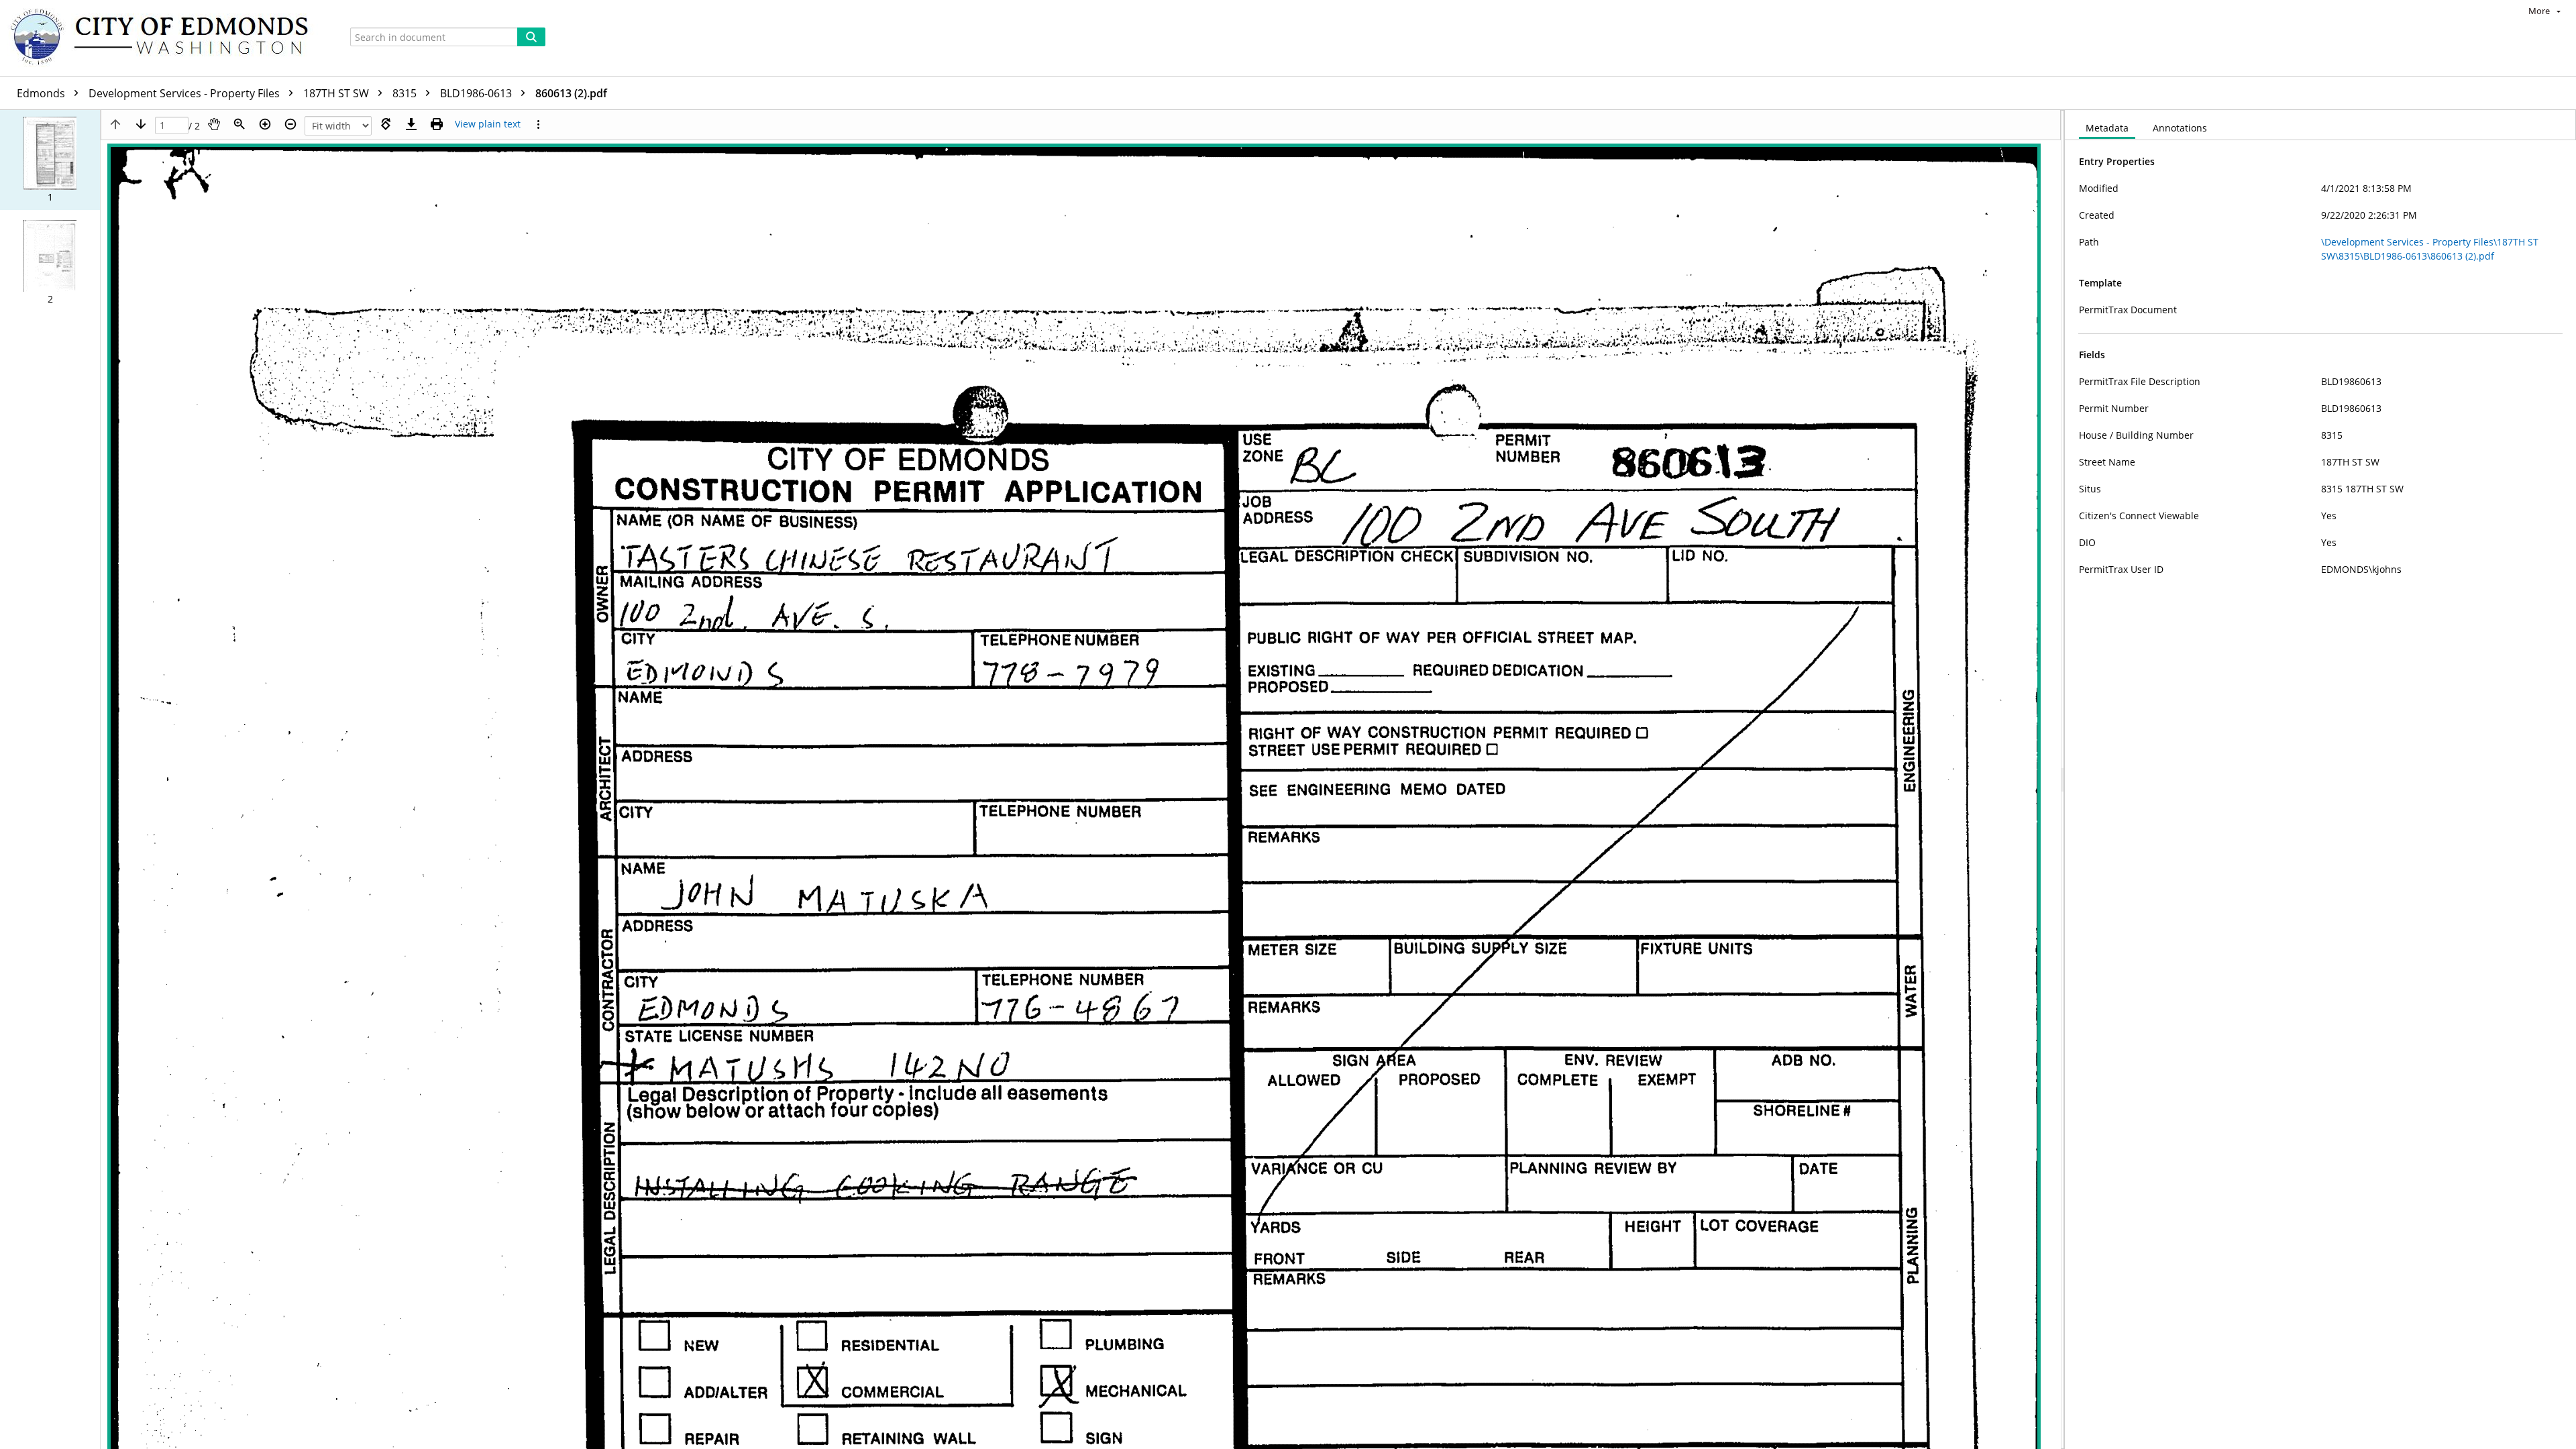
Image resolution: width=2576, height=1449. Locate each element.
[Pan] (214, 124)
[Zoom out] (290, 124)
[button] (50, 160)
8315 (406, 93)
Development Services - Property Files (185, 93)
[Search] (531, 37)
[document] (2320, 780)
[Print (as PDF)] (437, 124)
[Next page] (141, 124)
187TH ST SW (337, 93)
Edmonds (42, 93)
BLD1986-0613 (477, 93)
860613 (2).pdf (571, 93)
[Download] (411, 124)
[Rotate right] (386, 124)
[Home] (166, 38)
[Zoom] (239, 124)
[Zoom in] (265, 124)
